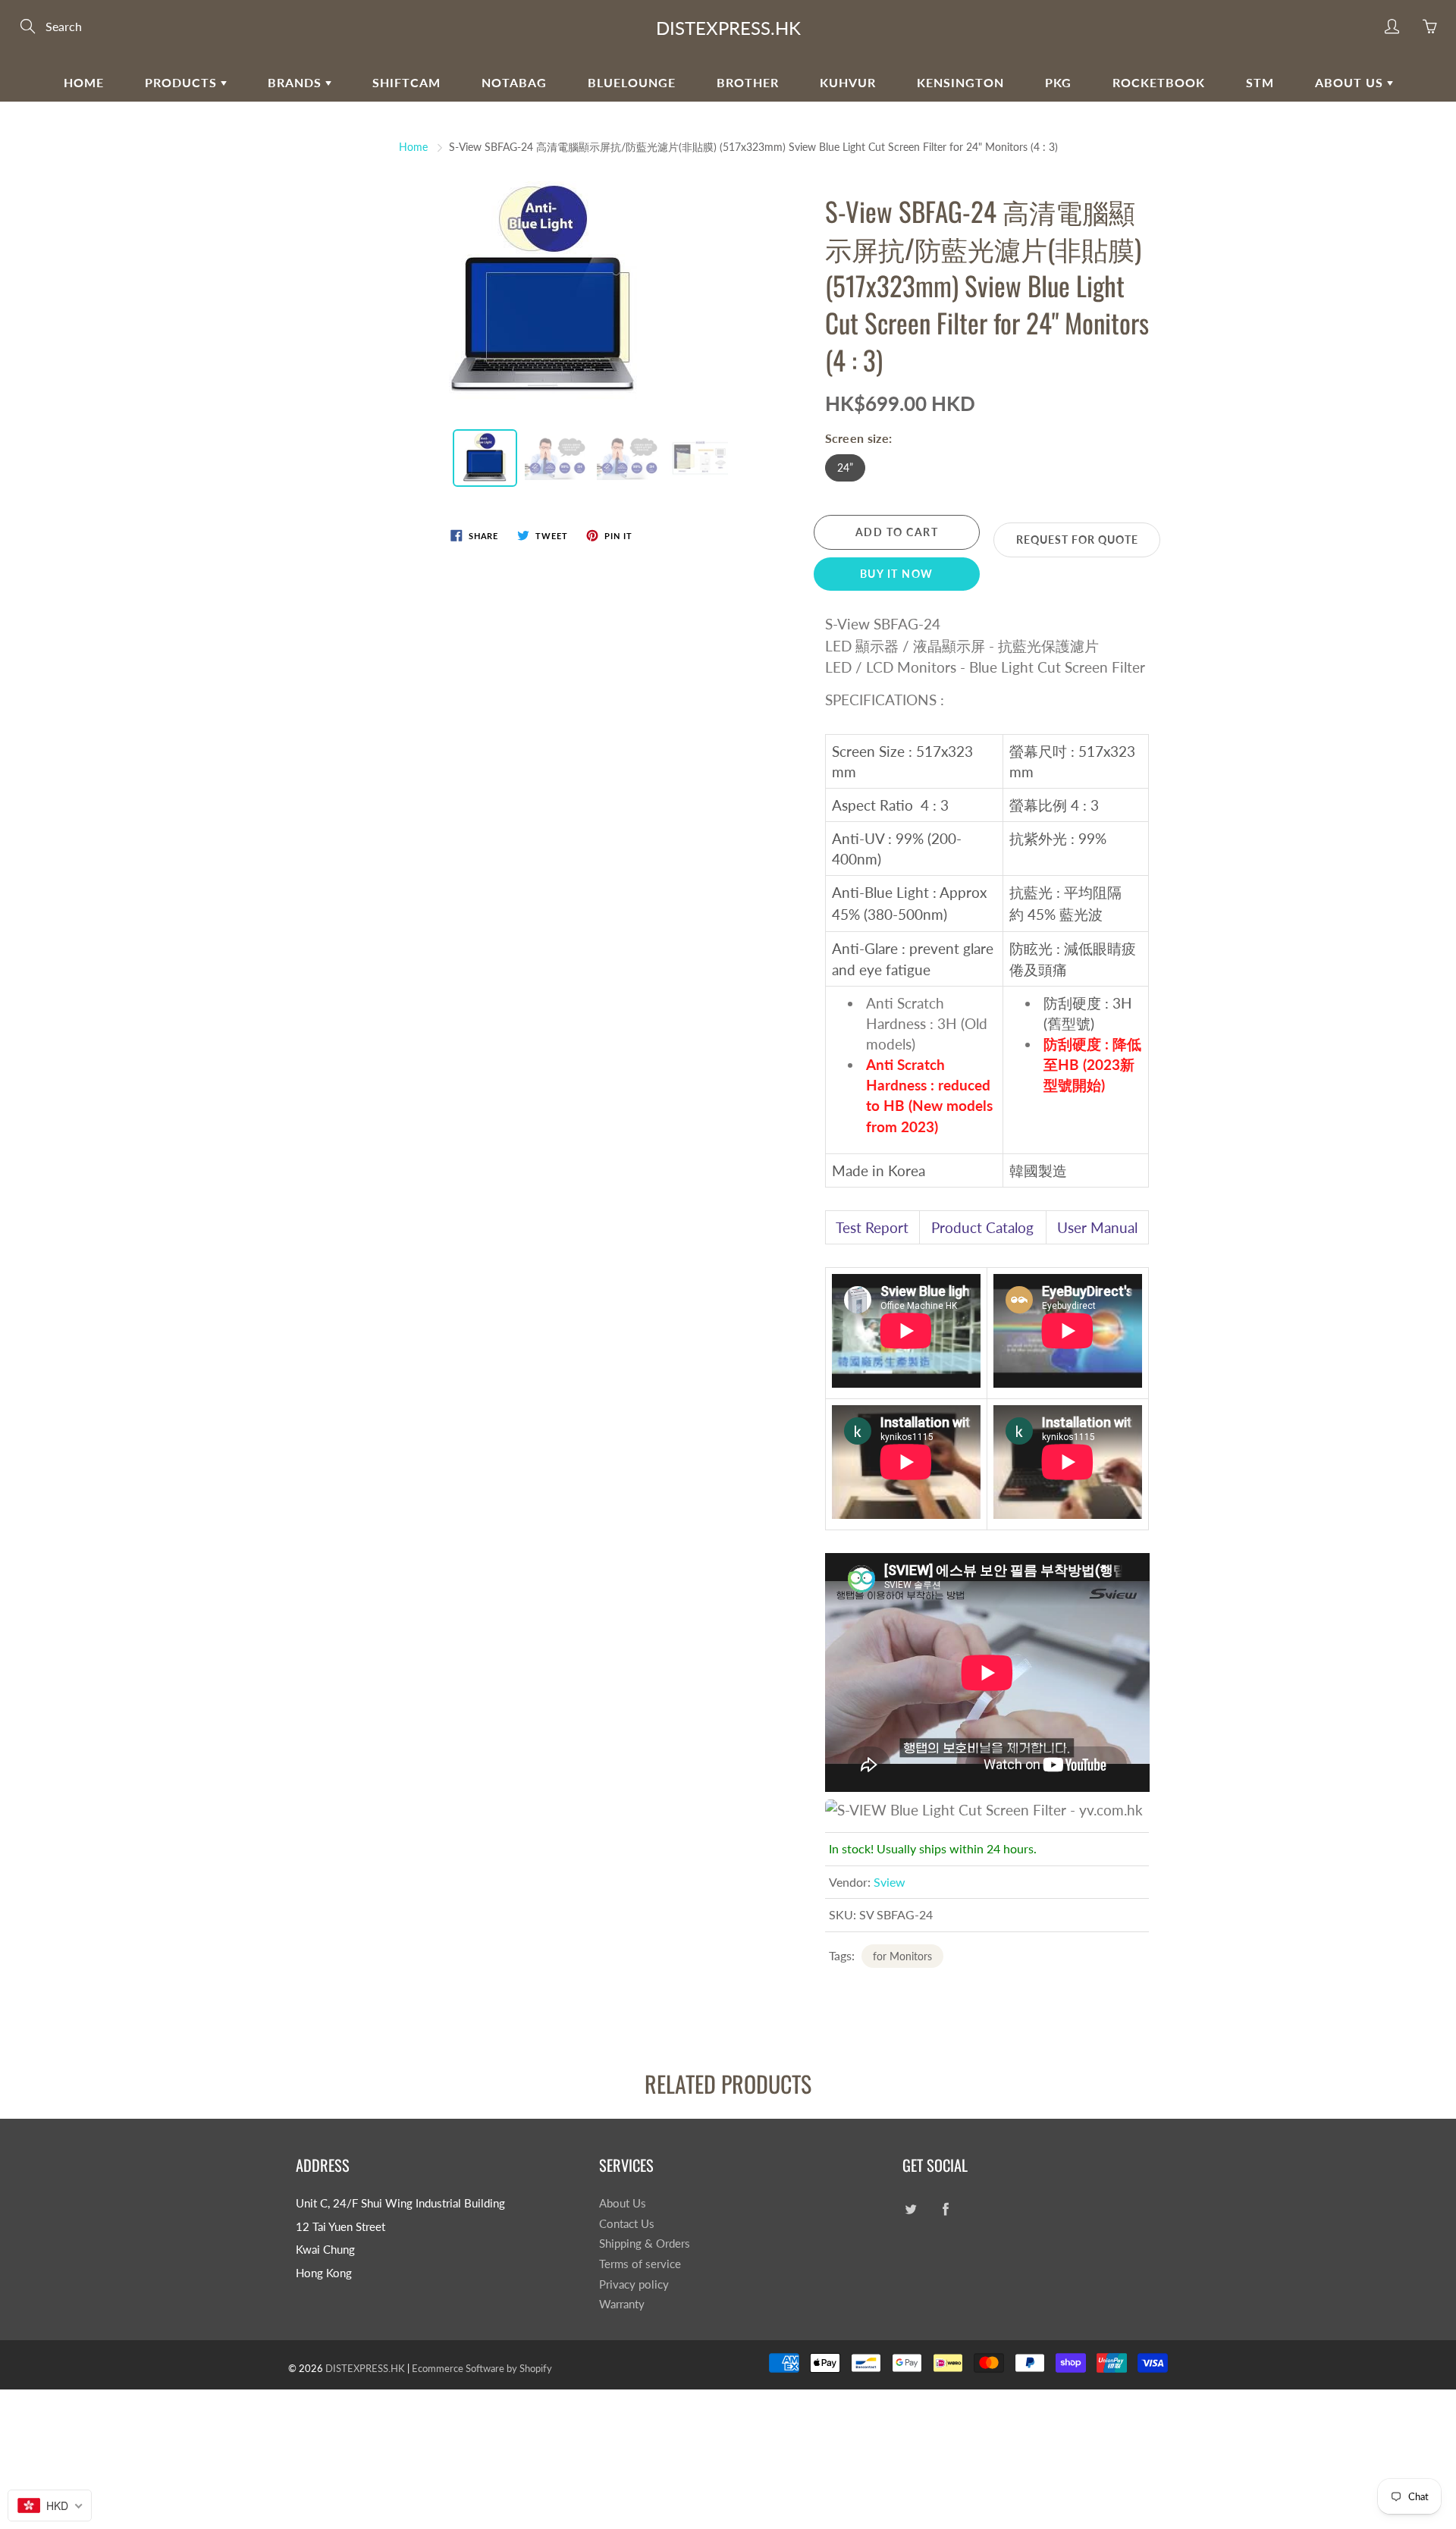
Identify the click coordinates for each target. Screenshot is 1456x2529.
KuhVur (848, 82)
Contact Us (627, 2224)
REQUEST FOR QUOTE (1077, 540)
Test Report (872, 1227)
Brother (748, 82)
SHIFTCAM (406, 82)
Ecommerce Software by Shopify (482, 2368)
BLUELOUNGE (632, 82)
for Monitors (902, 1956)
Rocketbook (1159, 82)
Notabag (514, 82)
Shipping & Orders (645, 2243)
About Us (1351, 82)
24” (845, 468)
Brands (297, 82)
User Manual (1097, 1227)
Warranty (622, 2304)
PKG (1058, 82)
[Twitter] (910, 2209)
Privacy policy (634, 2284)
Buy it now (897, 574)
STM (1260, 82)
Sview (890, 1882)
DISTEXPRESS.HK (728, 28)
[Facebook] (945, 2209)
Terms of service (640, 2264)
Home (84, 82)
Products (183, 82)
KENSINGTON (960, 82)
